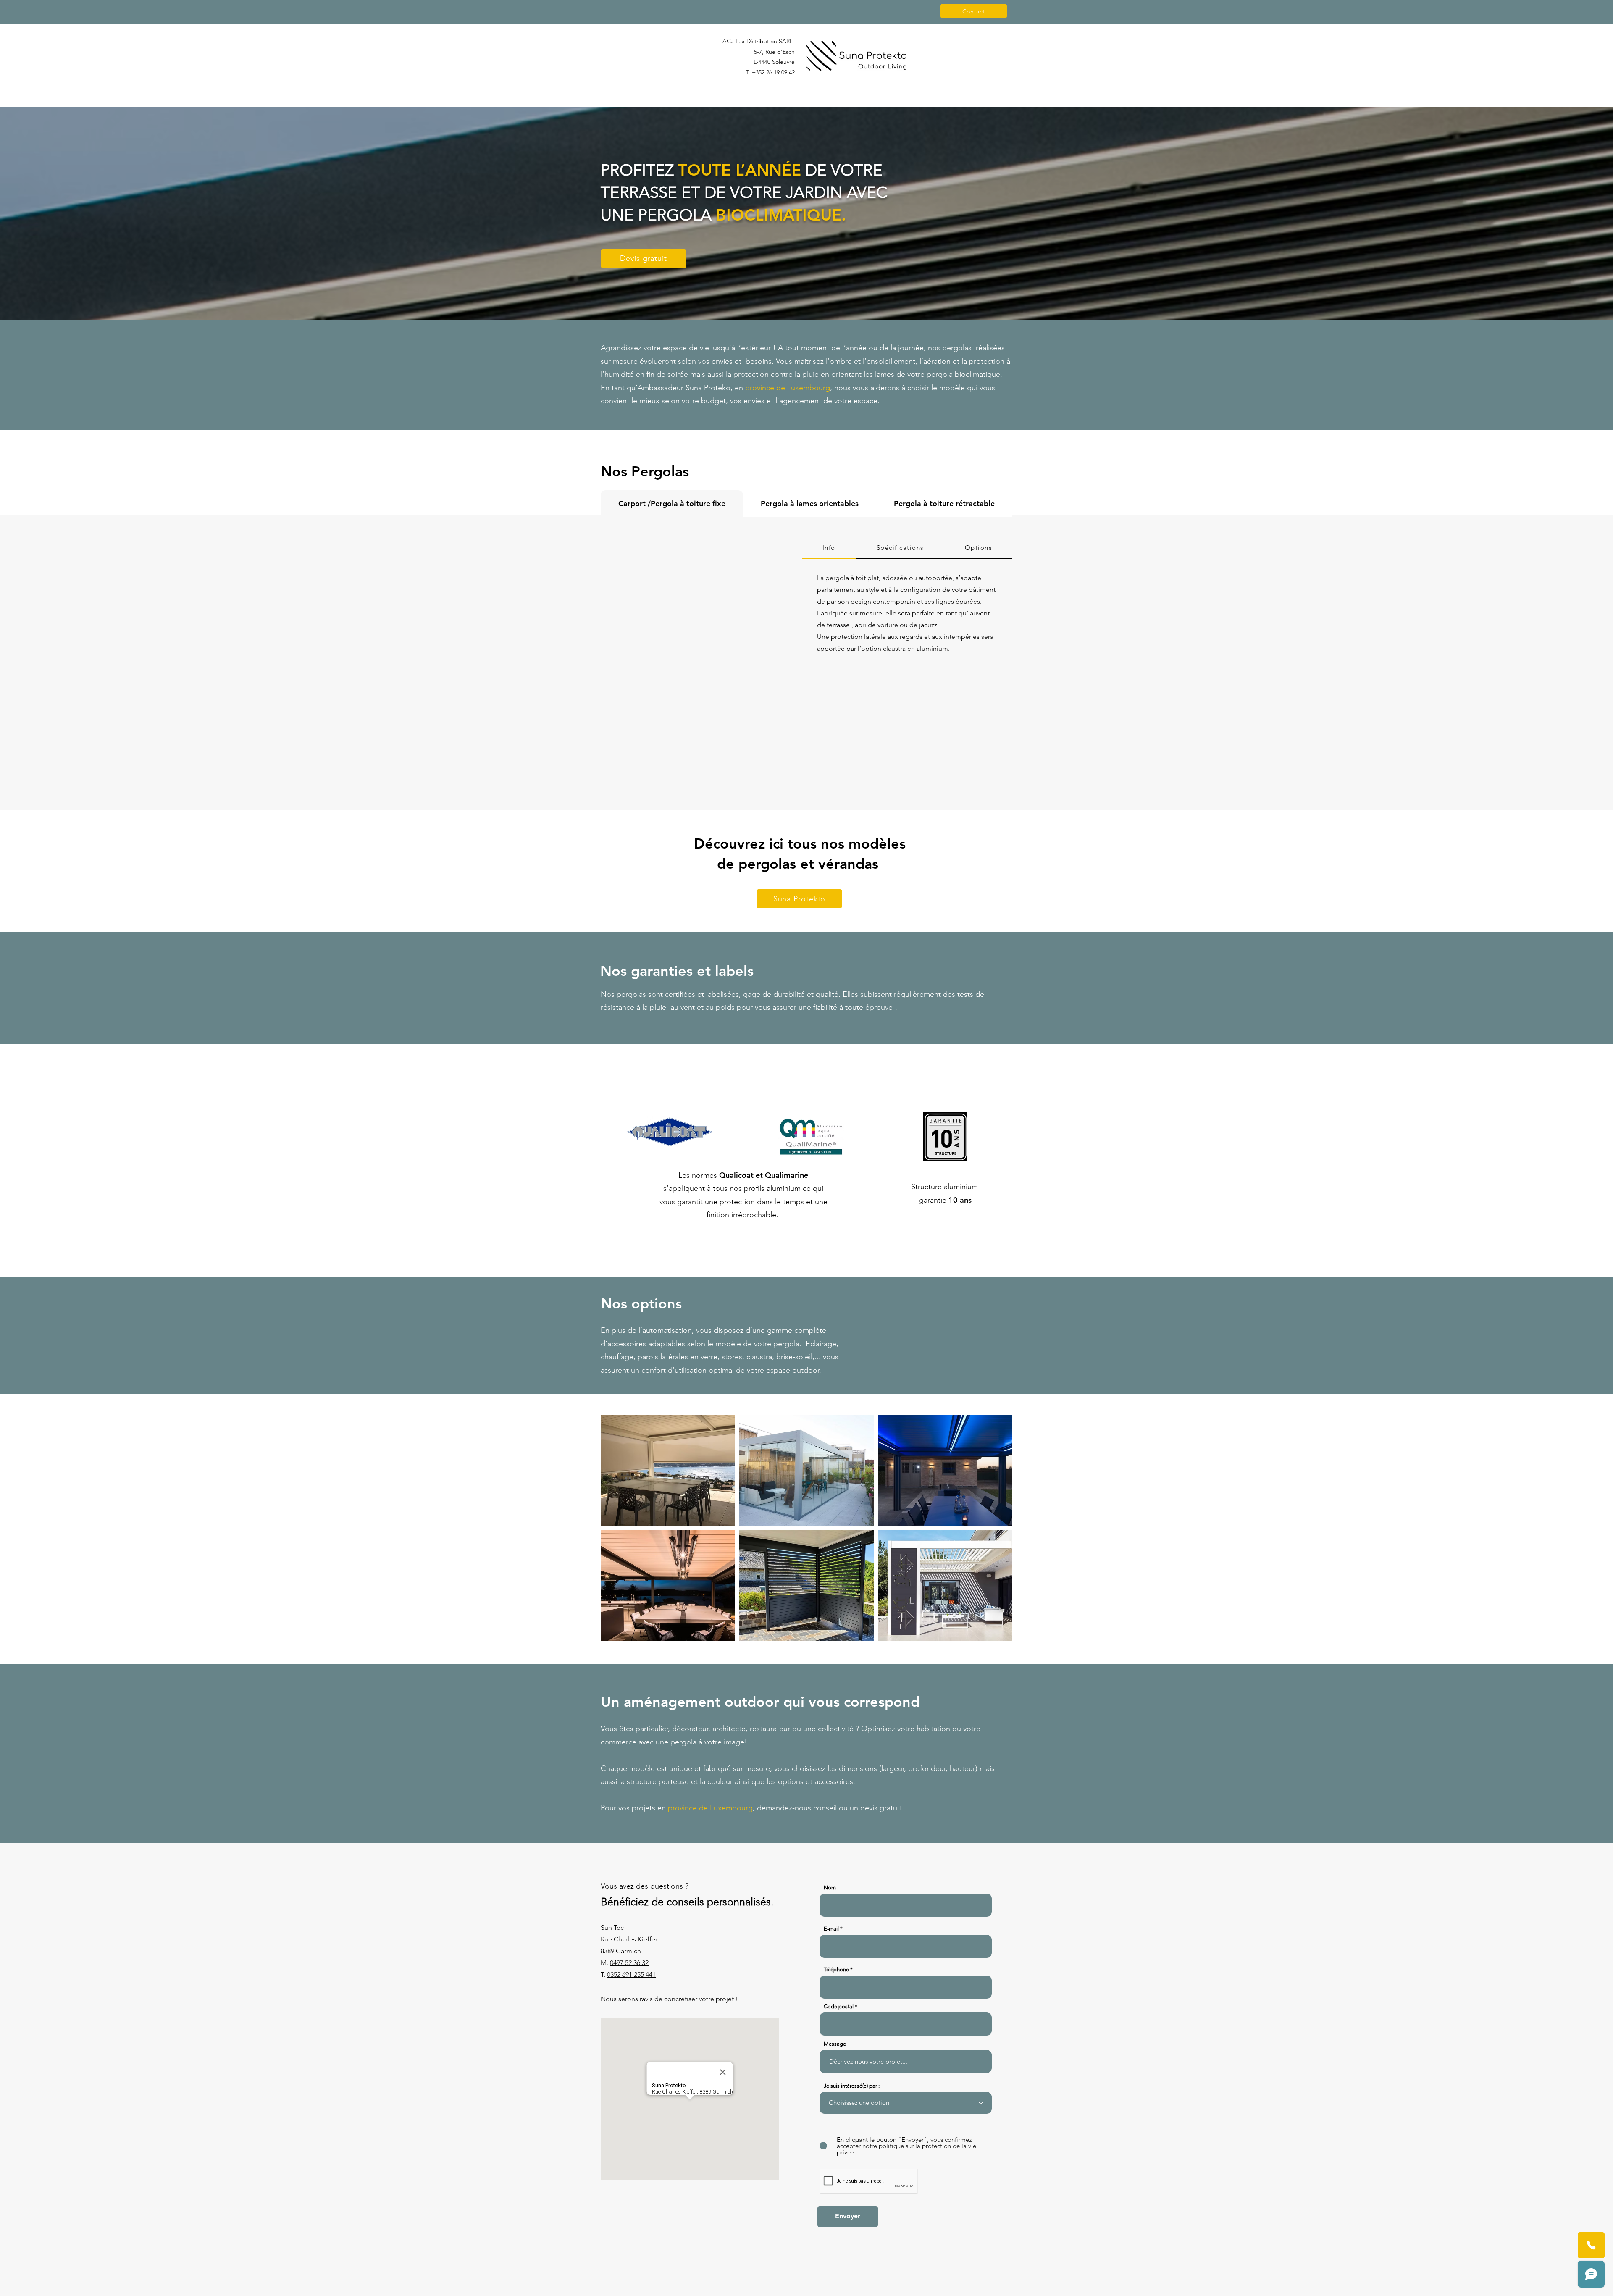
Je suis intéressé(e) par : (852, 2086)
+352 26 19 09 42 (773, 72)
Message (835, 2044)
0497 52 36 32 (629, 1963)
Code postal (839, 2006)
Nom (830, 1888)
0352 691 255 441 (631, 1974)
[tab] (672, 503)
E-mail (831, 1929)
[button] (695, 663)
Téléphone (836, 1969)
